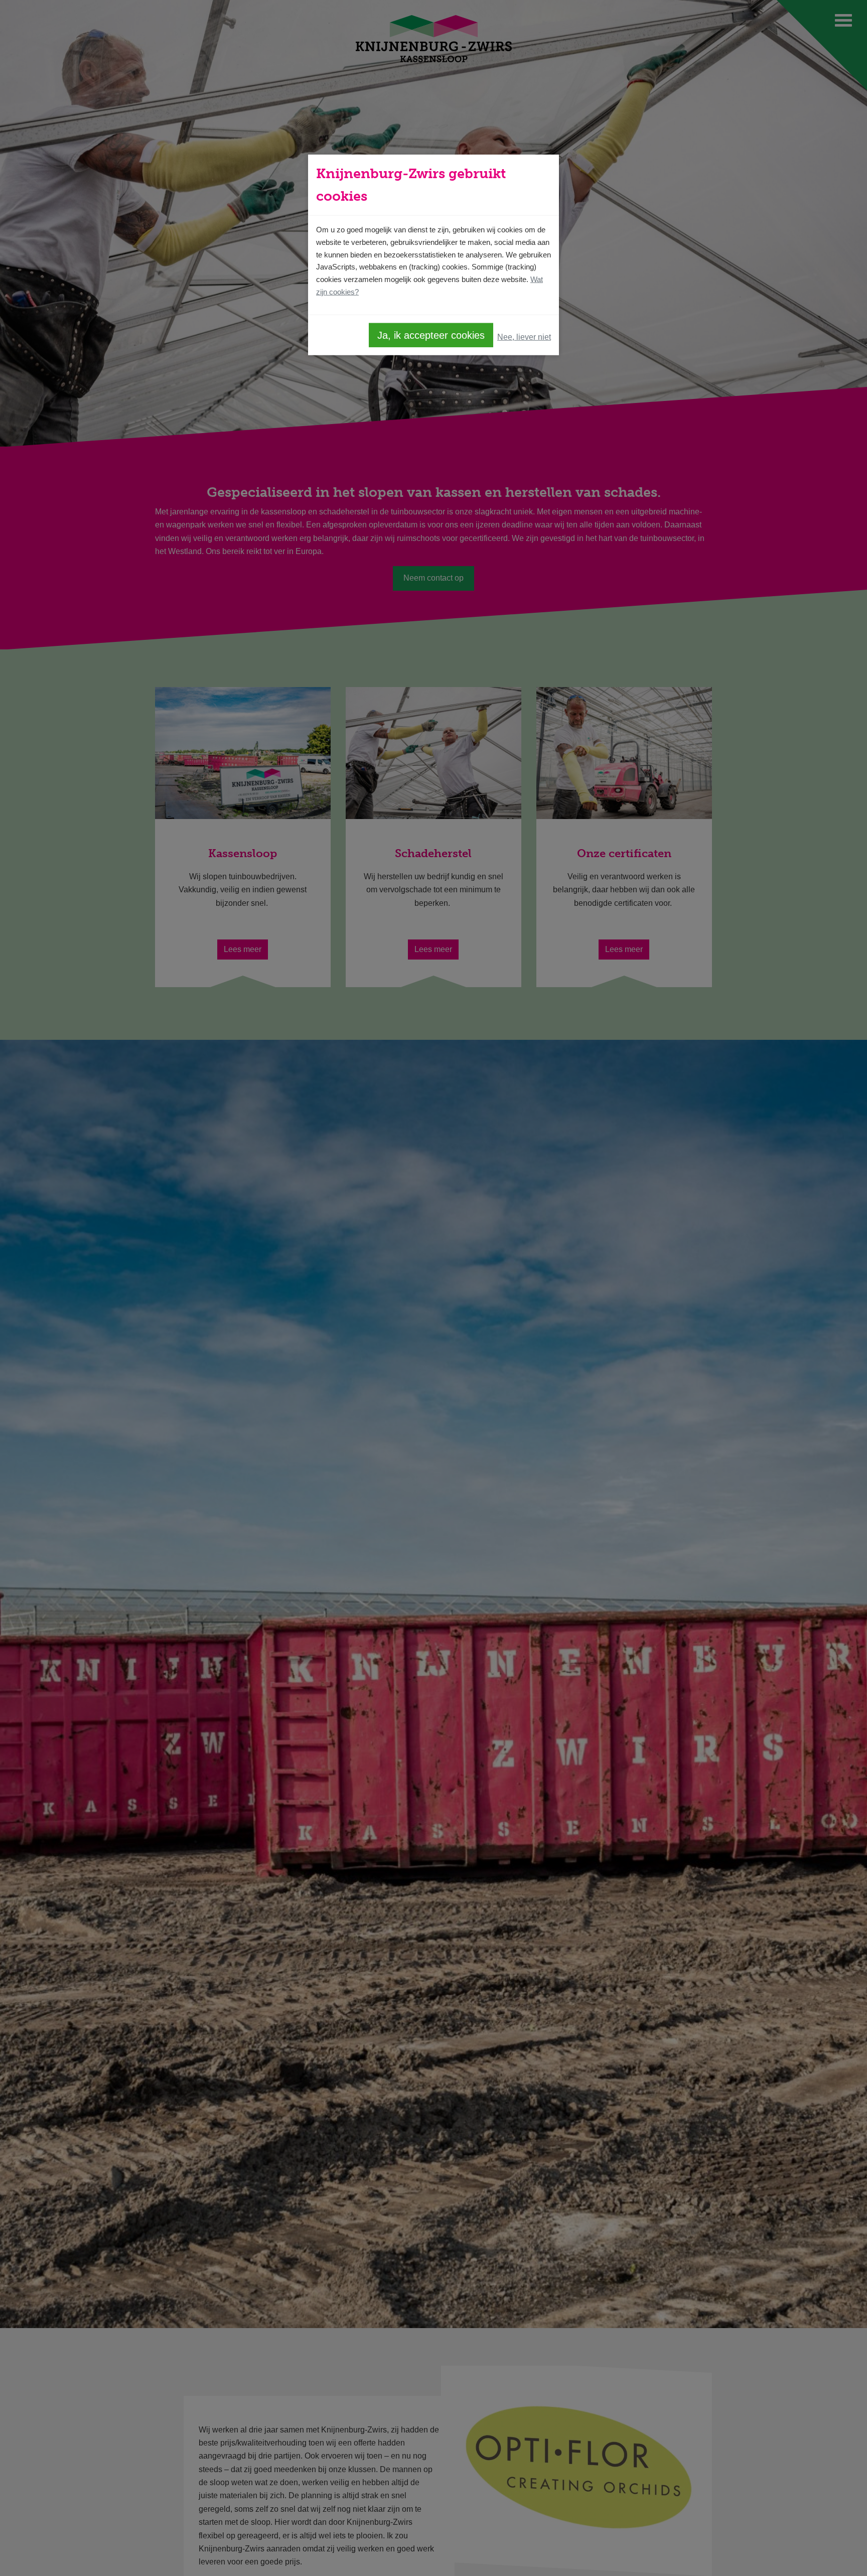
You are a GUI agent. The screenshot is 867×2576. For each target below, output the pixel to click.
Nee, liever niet (524, 337)
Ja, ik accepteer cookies (431, 335)
